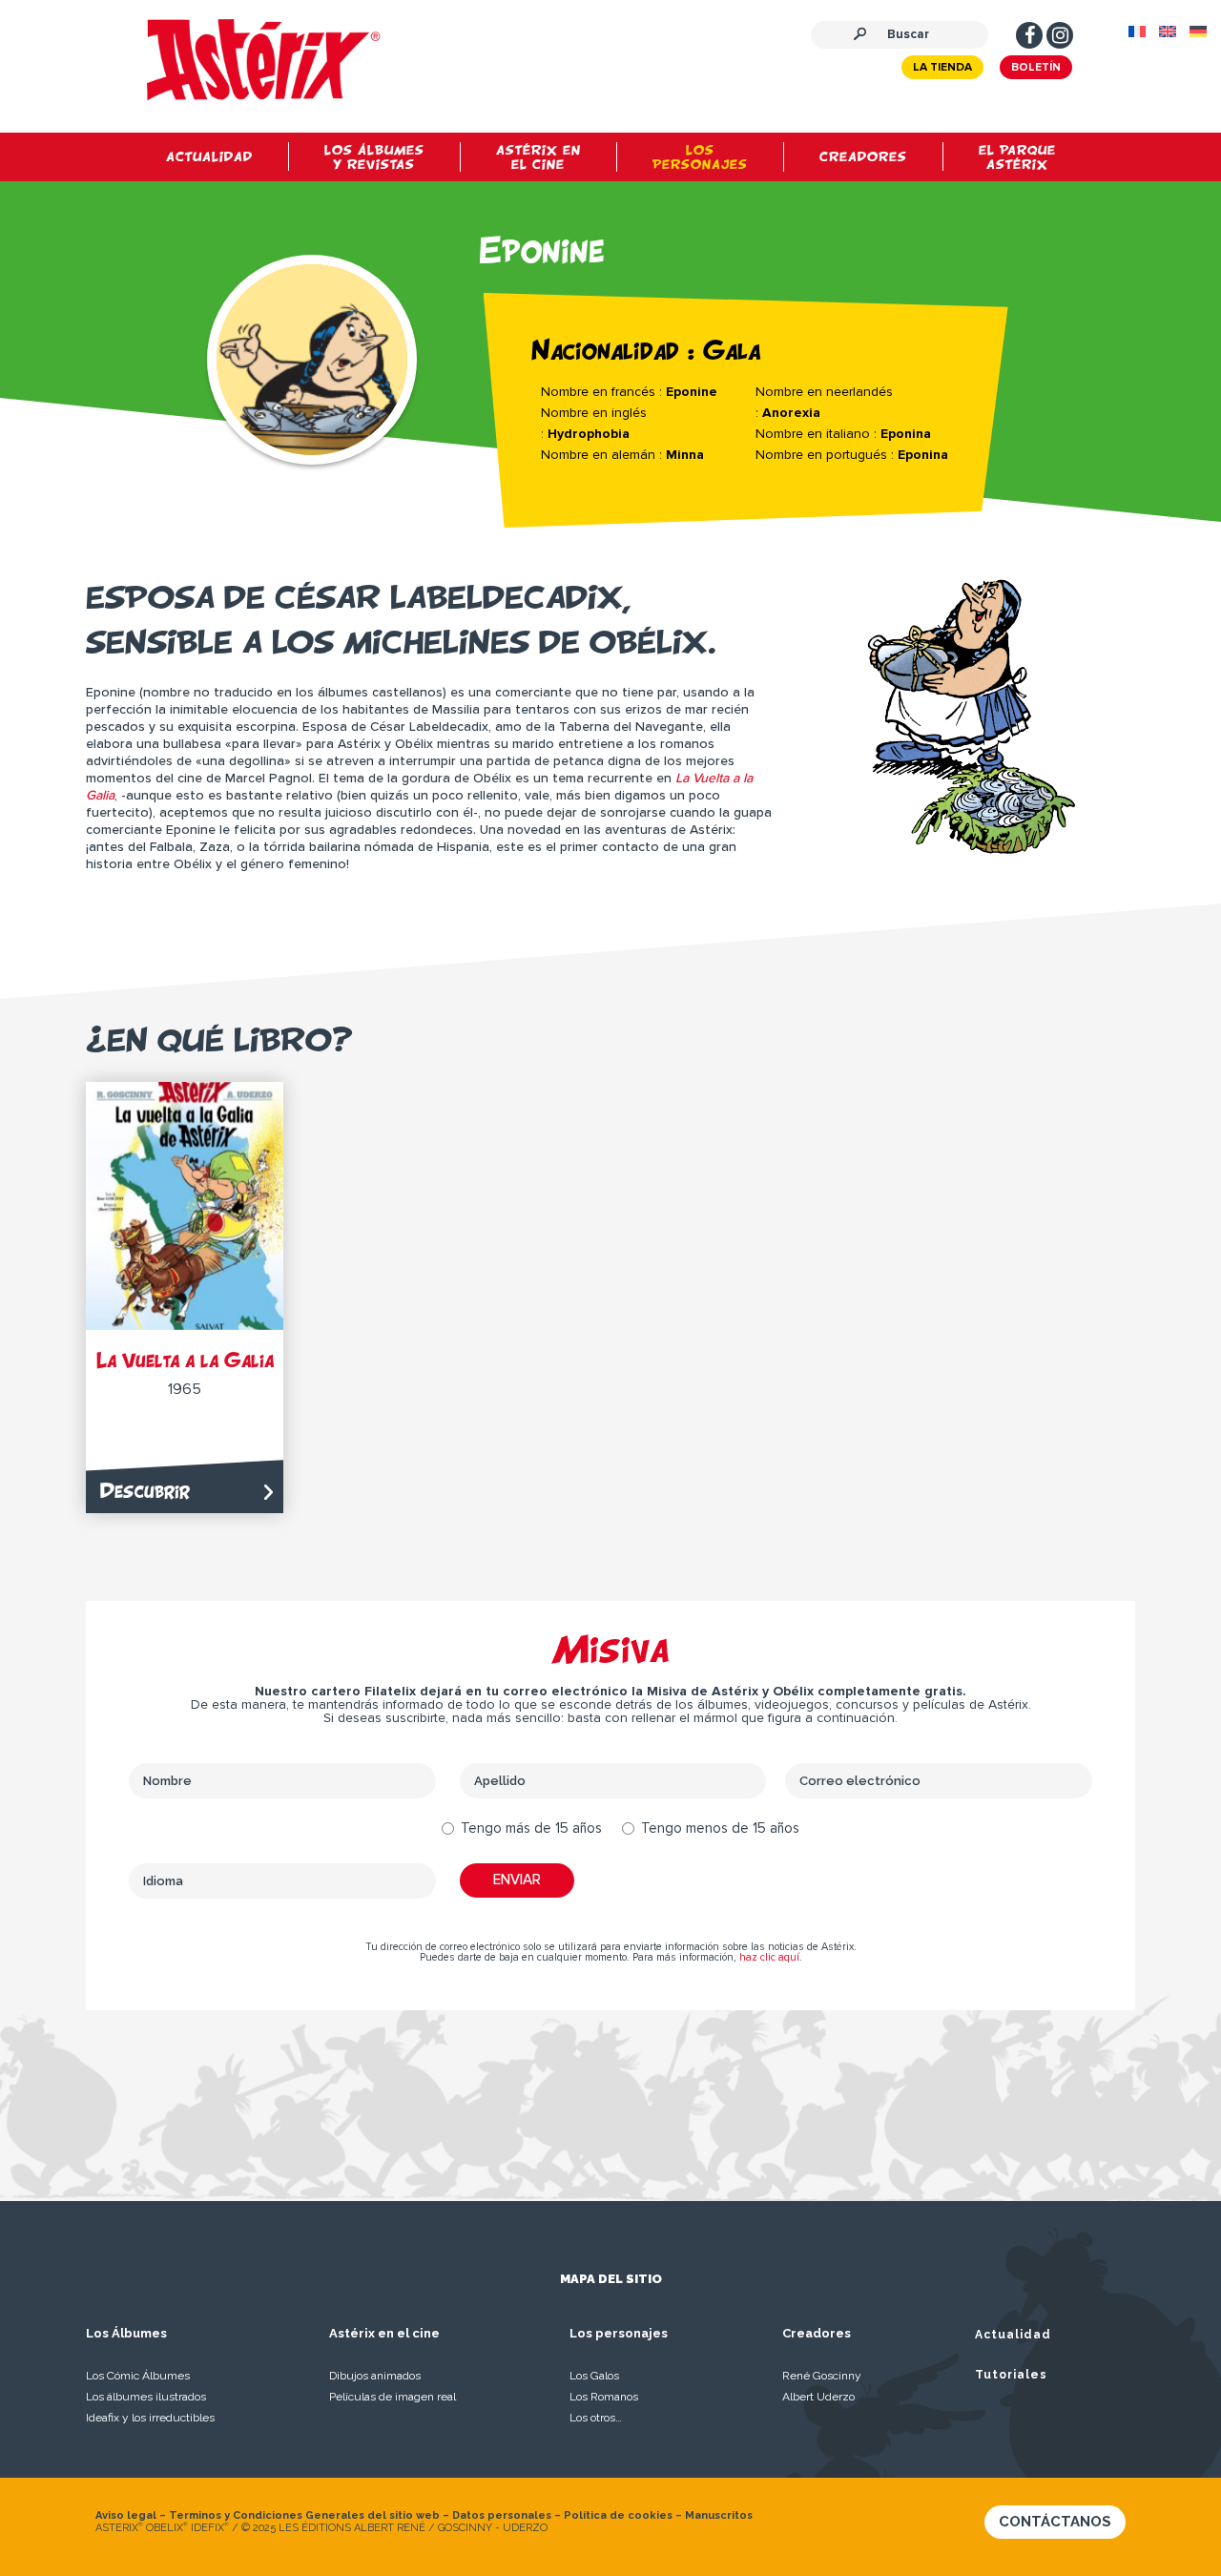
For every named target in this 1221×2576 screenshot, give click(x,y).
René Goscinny (822, 2376)
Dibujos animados (375, 2376)
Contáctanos (1055, 2522)
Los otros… (596, 2418)
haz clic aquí (769, 1957)
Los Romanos (604, 2397)
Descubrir (145, 1491)
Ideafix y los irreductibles (150, 2418)
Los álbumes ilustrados (146, 2397)
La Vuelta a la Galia (185, 1360)
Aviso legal (126, 2515)
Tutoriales (1011, 2375)
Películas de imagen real (393, 2397)
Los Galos (594, 2376)
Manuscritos (719, 2515)
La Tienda (942, 68)
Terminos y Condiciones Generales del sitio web (304, 2515)
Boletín (1036, 68)
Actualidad (1013, 2335)
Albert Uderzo (818, 2397)
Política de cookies (618, 2515)
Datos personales (502, 2515)
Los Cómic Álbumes (138, 2376)
